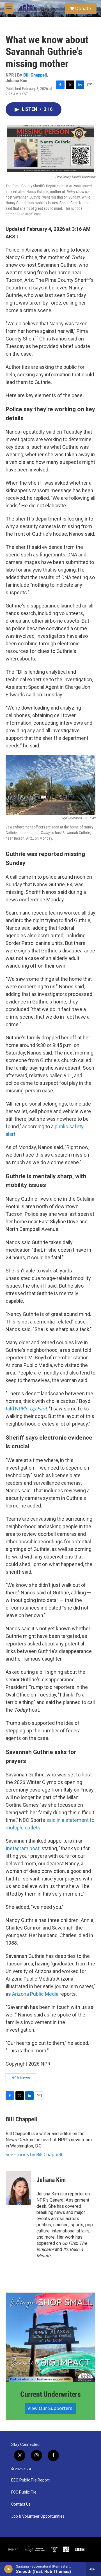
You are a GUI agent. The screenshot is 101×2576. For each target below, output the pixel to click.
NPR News (21, 2078)
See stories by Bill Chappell (34, 2154)
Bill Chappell (35, 75)
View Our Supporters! (50, 2408)
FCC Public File (24, 2492)
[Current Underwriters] (50, 2337)
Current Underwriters (50, 2394)
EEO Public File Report (30, 2480)
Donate (83, 8)
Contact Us (21, 2504)
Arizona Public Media (35, 1994)
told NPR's (26, 1409)
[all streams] (94, 2569)
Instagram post (23, 1848)
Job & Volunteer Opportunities (38, 2516)
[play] (9, 2569)
